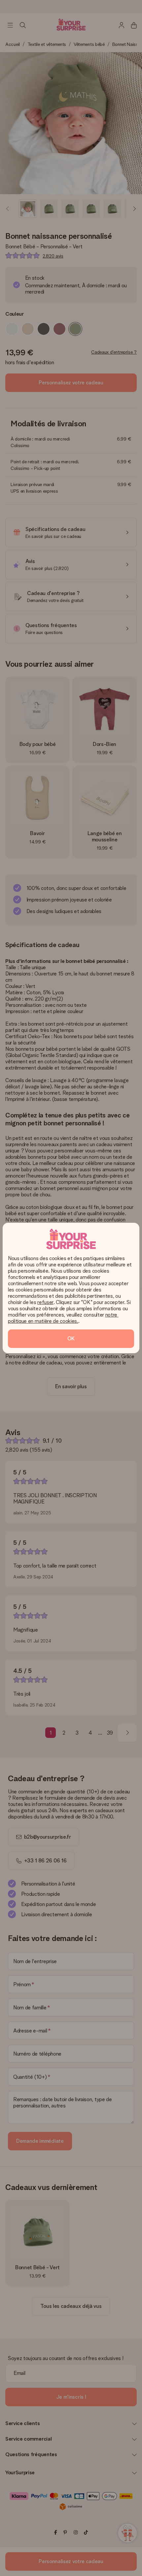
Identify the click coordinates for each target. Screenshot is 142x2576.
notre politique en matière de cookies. (63, 1318)
